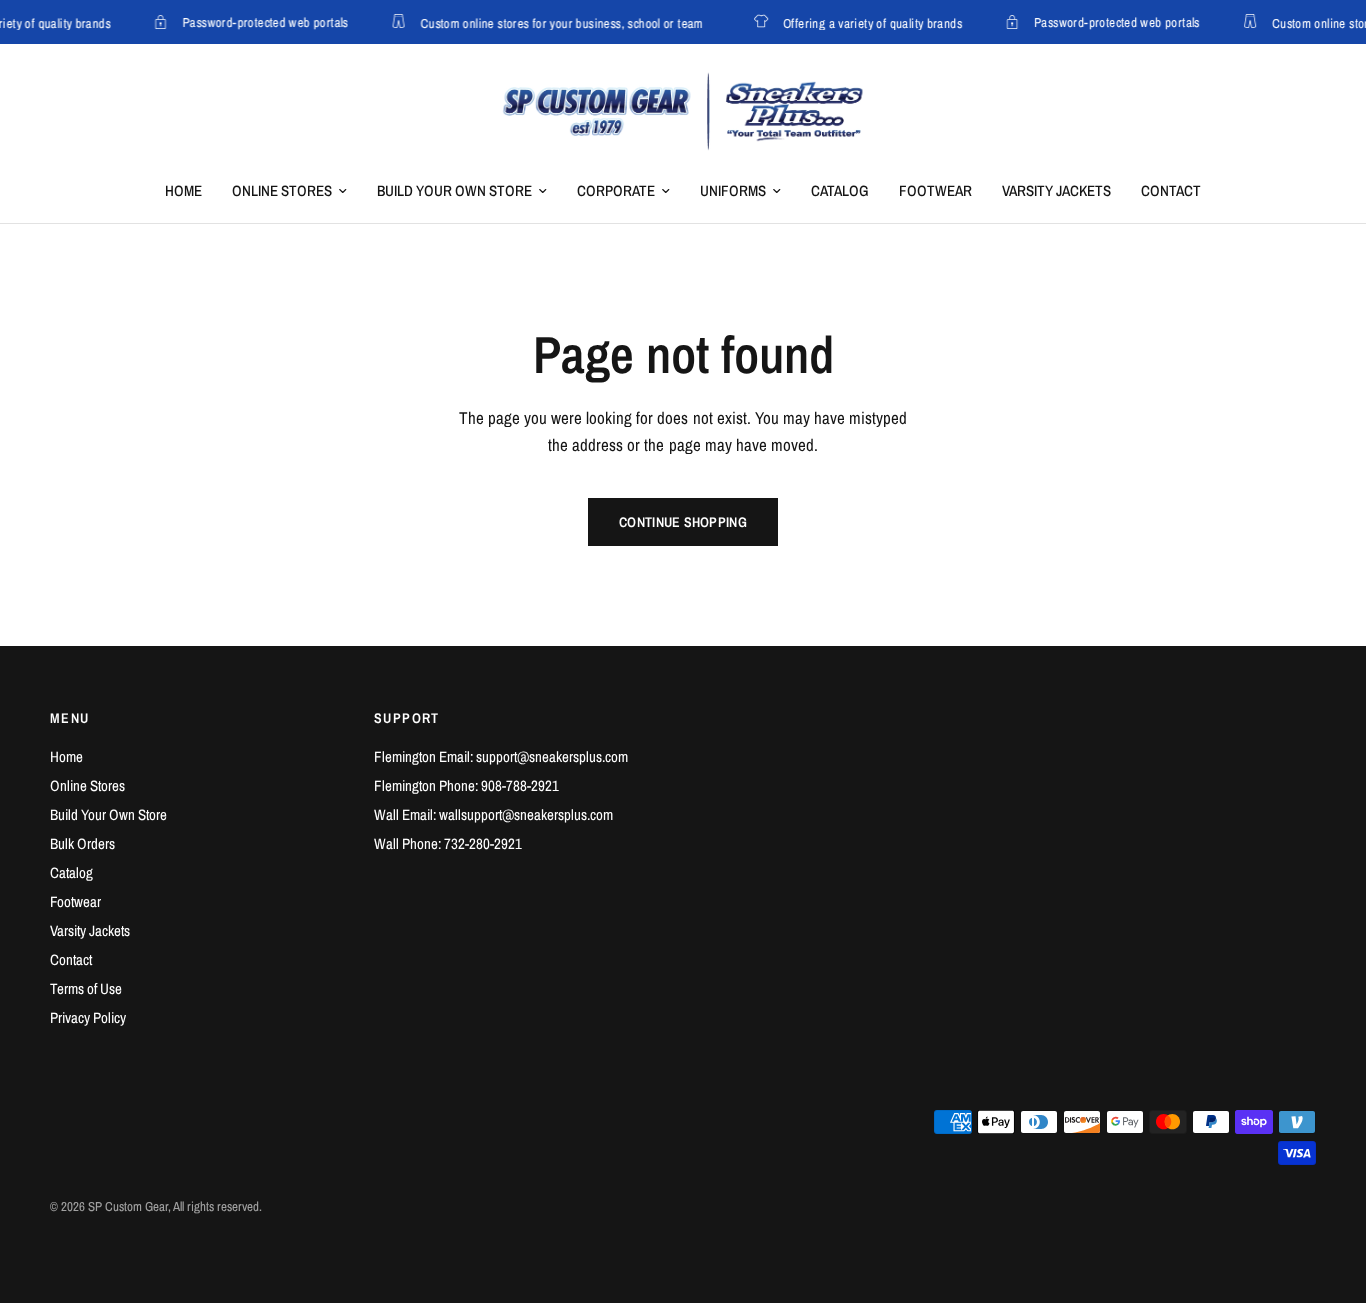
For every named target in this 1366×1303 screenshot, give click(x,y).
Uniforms (733, 190)
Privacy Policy (88, 1017)
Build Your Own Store (454, 190)
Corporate (616, 190)
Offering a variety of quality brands (868, 22)
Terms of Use (86, 988)
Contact (1171, 190)
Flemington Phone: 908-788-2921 (466, 785)
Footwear (935, 190)
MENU (70, 718)
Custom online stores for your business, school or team (557, 22)
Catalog (840, 190)
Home (183, 190)
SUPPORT (407, 718)
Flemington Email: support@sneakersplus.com (501, 756)
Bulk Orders (82, 843)
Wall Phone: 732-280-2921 (448, 843)
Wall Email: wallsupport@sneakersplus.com (493, 814)
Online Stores (282, 190)
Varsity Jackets (1056, 190)
